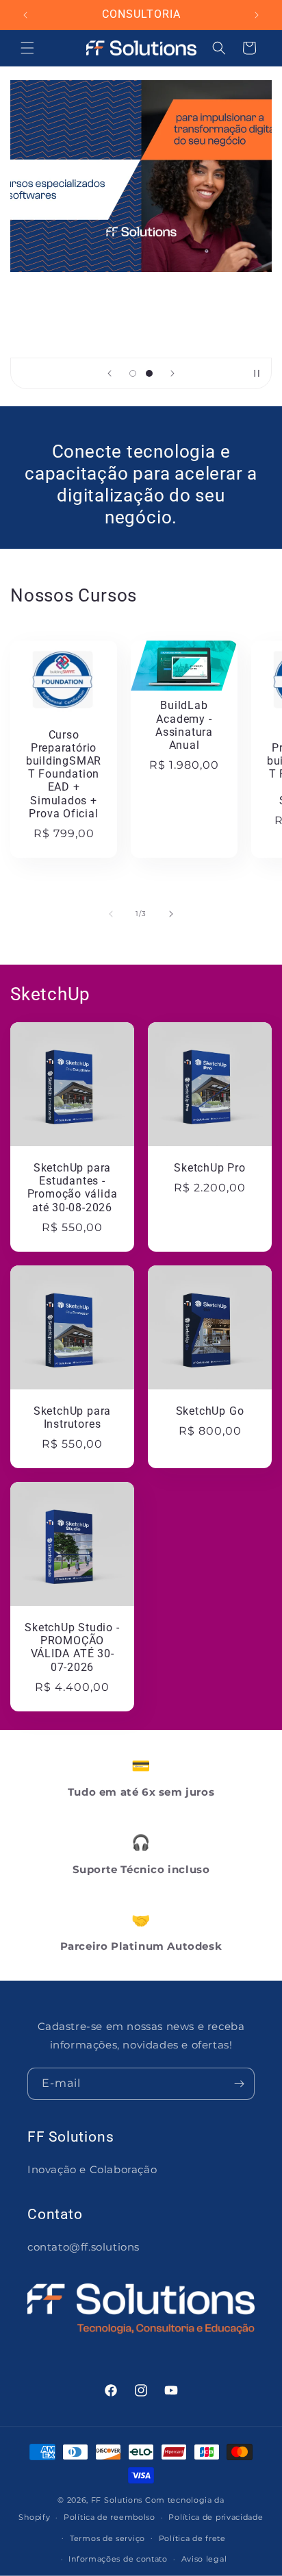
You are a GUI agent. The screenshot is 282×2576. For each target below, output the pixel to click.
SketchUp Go (210, 1411)
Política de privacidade (216, 2517)
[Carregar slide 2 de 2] (149, 373)
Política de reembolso (110, 2517)
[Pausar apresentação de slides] (257, 373)
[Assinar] (239, 2084)
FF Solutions (117, 2500)
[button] (27, 48)
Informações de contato (118, 2559)
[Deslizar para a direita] (171, 914)
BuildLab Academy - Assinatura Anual (184, 726)
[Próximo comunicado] (257, 15)
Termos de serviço (107, 2538)
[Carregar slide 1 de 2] (133, 373)
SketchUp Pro (209, 1168)
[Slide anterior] (110, 373)
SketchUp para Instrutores (72, 1418)
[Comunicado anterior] (25, 15)
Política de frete (192, 2538)
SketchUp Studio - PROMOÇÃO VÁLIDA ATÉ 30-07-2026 (72, 1648)
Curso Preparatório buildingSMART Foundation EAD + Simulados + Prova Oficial (64, 774)
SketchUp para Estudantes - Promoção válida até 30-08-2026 (73, 1188)
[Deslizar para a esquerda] (111, 914)
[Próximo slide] (172, 373)
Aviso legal (204, 2559)
